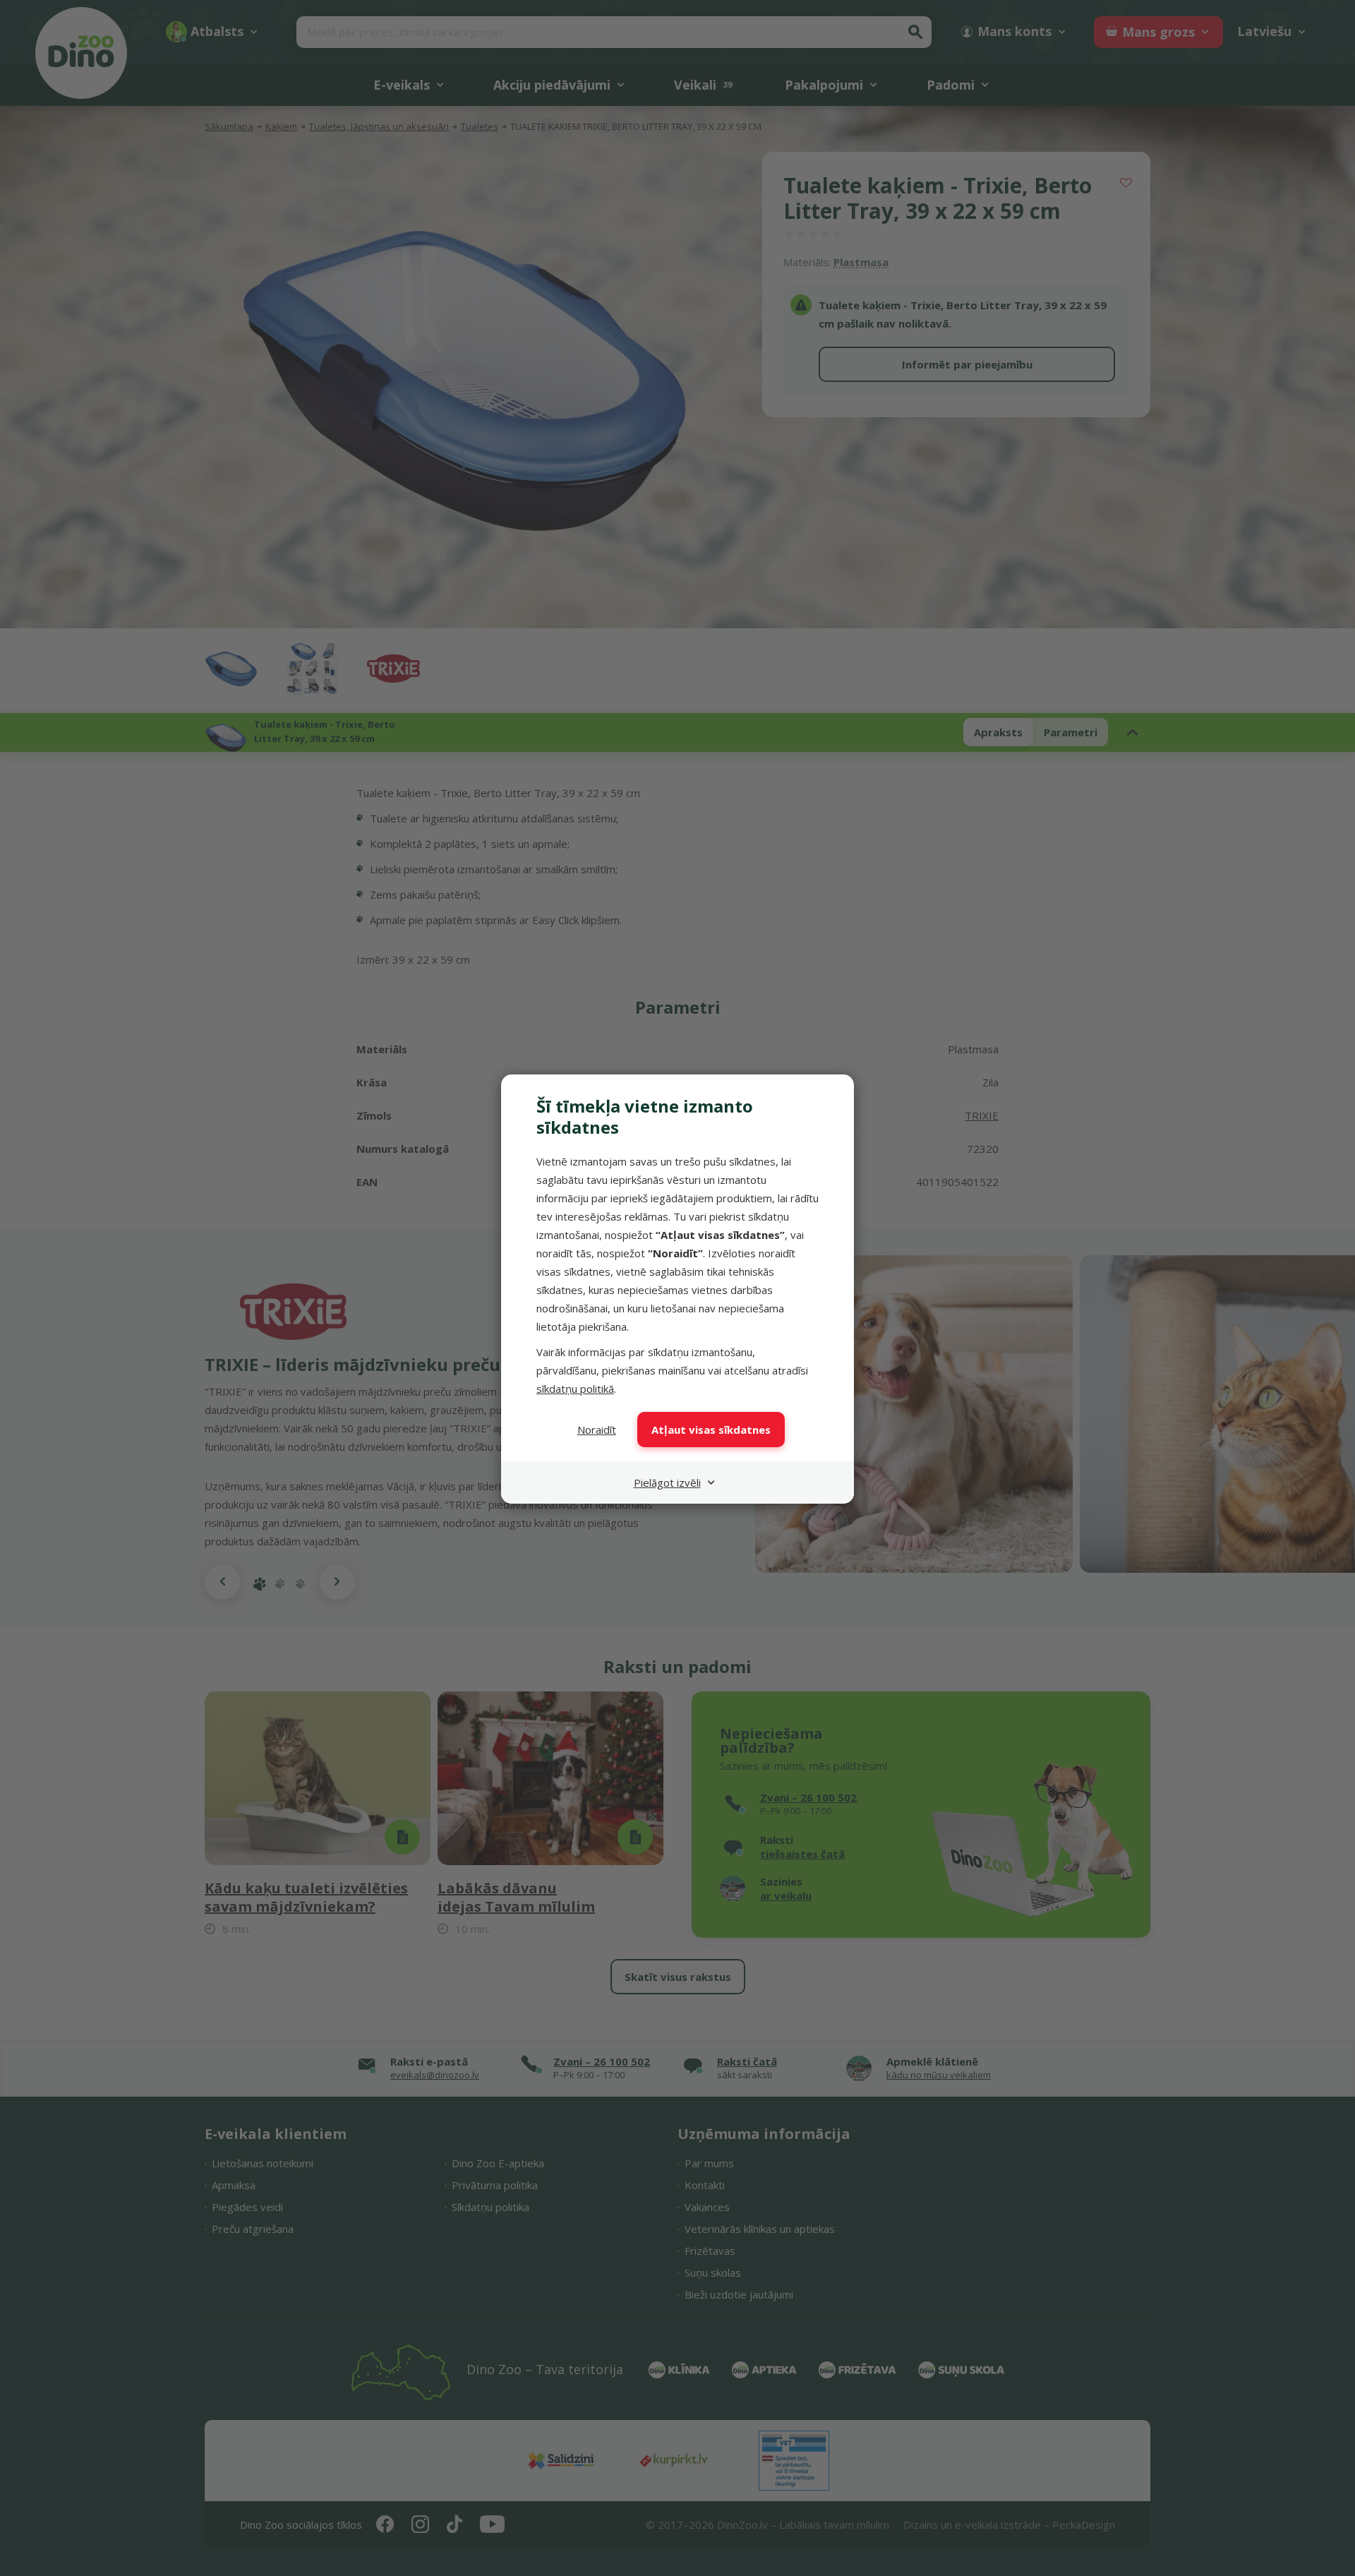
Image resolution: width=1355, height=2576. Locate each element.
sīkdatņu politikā (575, 1389)
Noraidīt (597, 1430)
